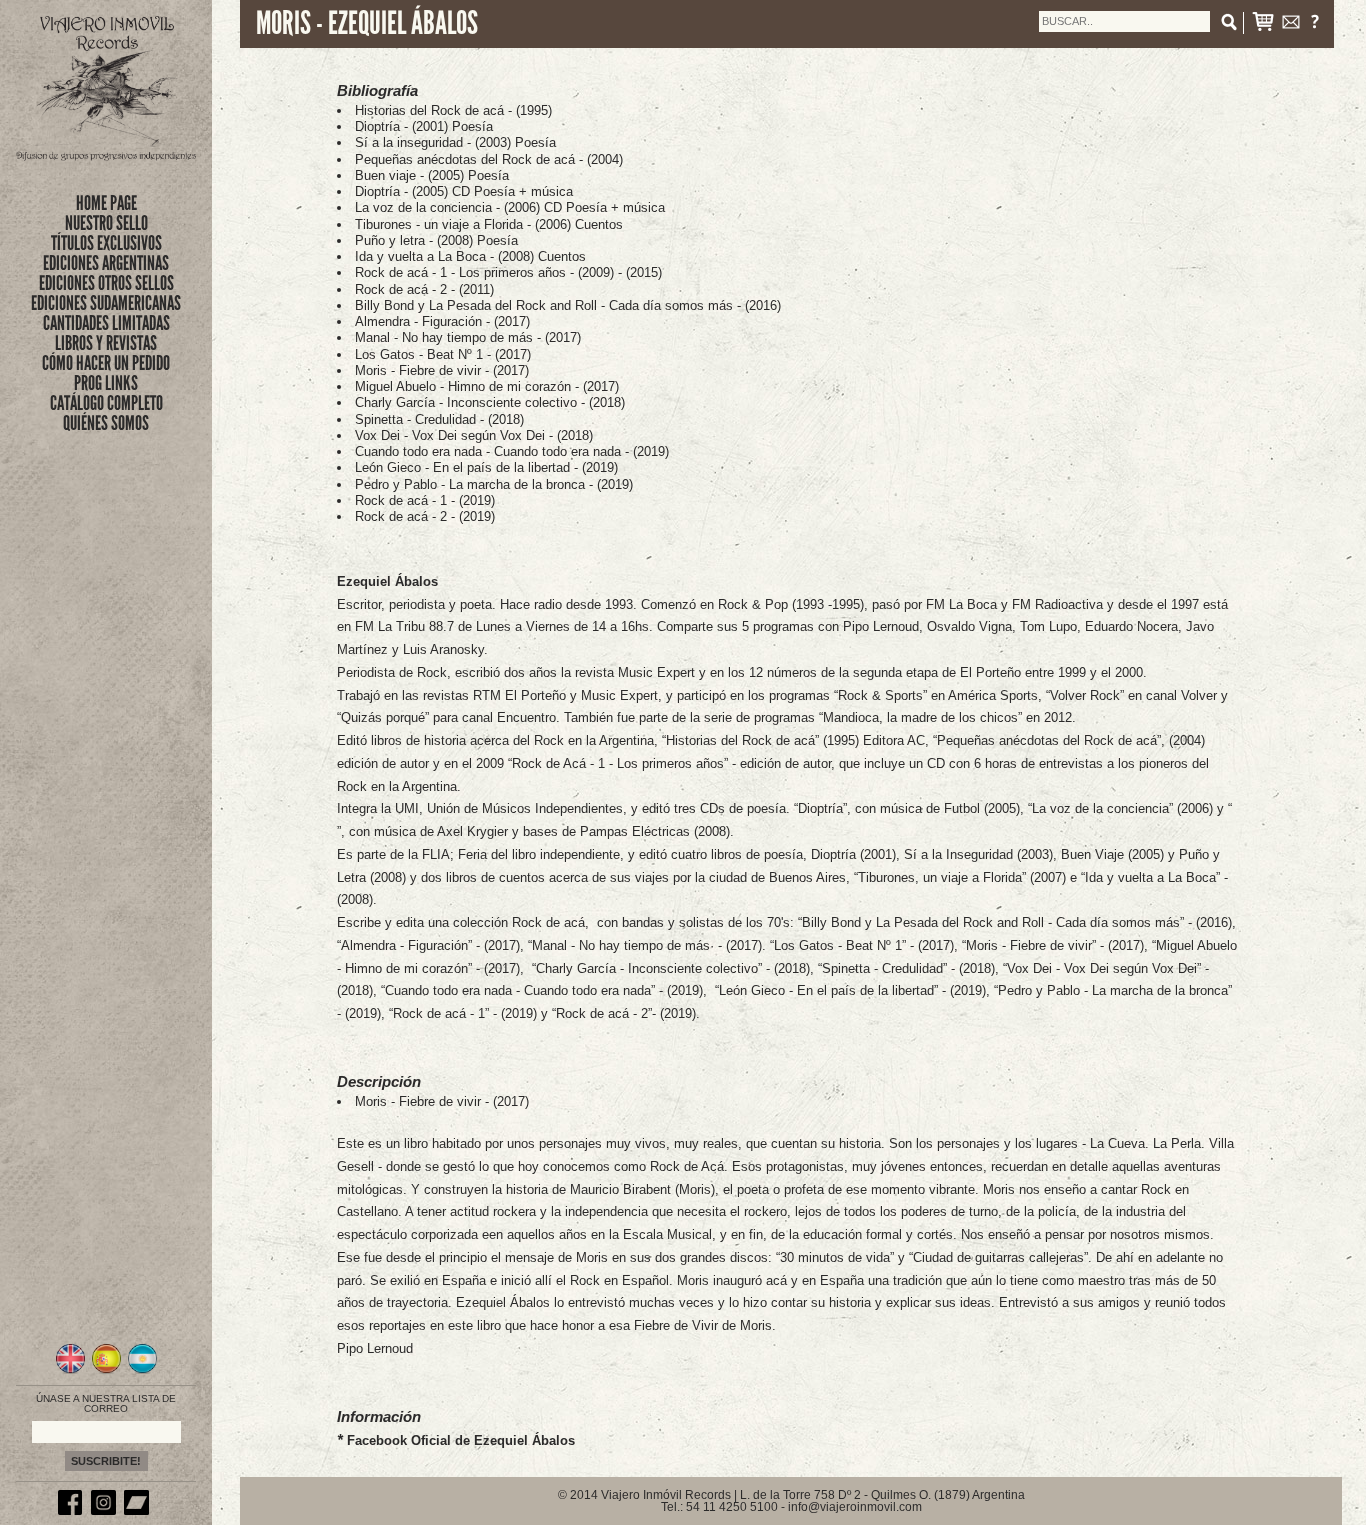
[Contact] (1291, 25)
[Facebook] (73, 1511)
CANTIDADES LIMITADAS (106, 323)
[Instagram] (106, 1511)
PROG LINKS (106, 383)
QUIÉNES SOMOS (106, 423)
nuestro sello (106, 223)
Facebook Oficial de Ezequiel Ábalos (461, 1440)
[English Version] (70, 1371)
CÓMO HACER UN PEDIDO (106, 363)
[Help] (1315, 25)
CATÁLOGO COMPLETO (106, 403)
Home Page (106, 203)
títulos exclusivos (106, 243)
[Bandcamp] (139, 1511)
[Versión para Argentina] (142, 1371)
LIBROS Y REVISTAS (106, 343)
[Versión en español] (106, 1371)
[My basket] (1263, 25)
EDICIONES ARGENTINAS (106, 263)
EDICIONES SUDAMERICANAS (106, 303)
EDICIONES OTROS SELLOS (106, 283)
